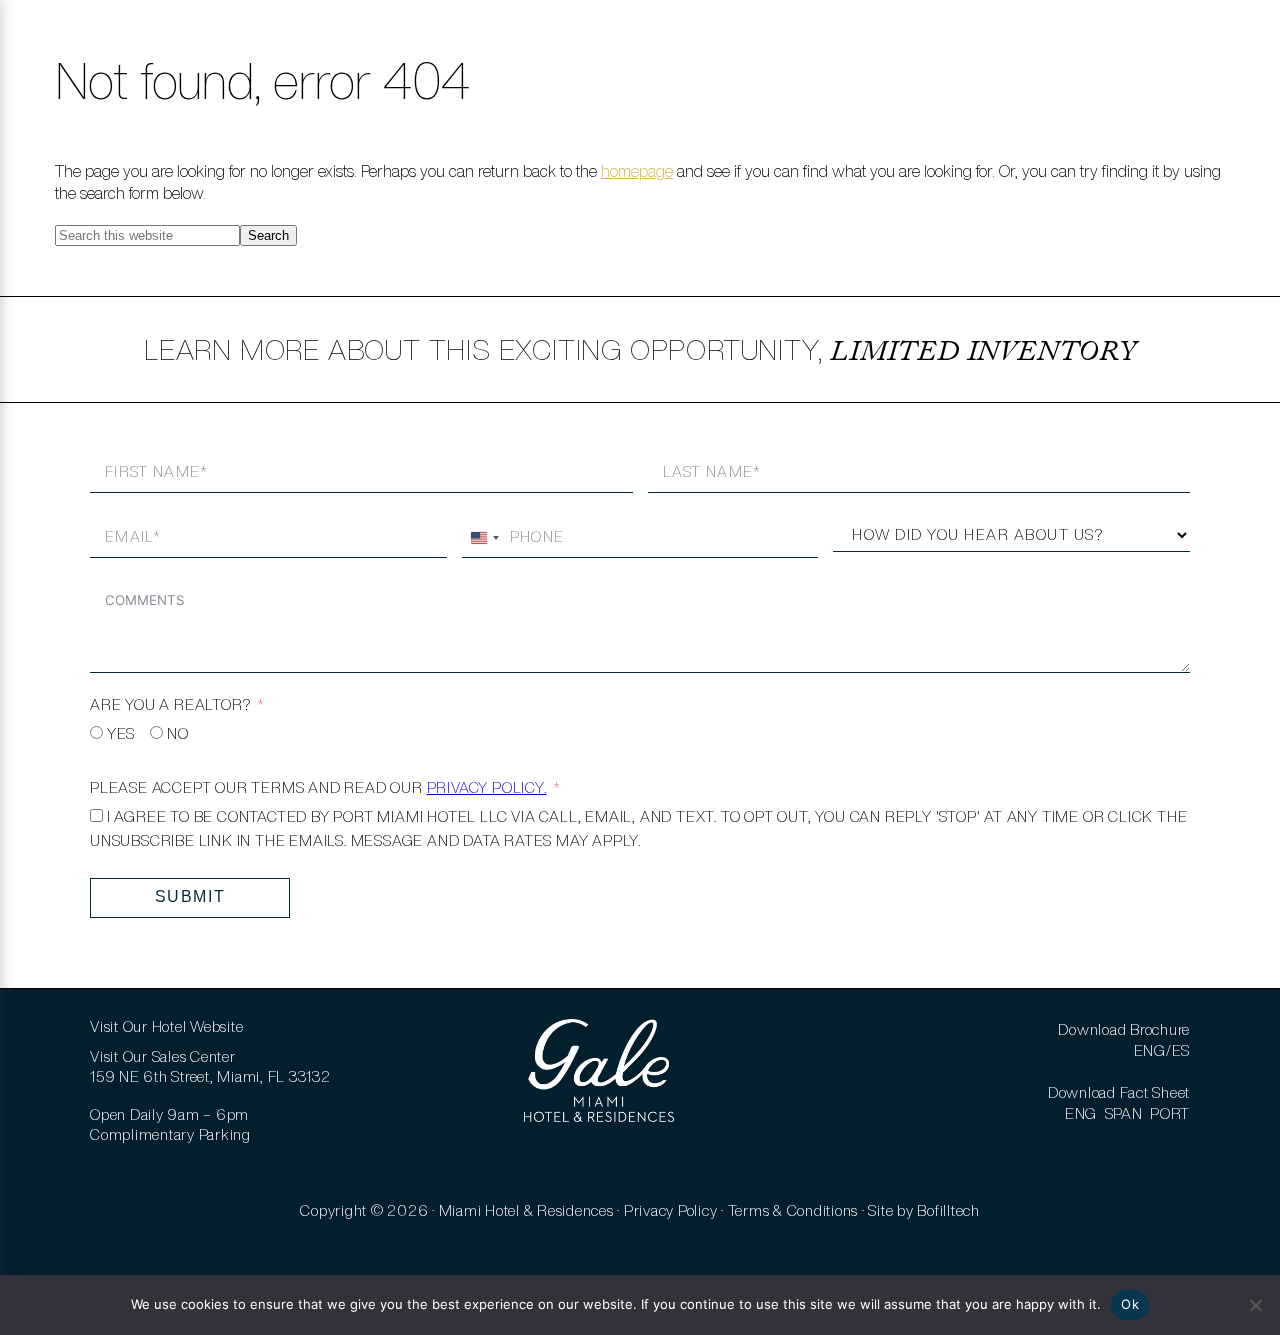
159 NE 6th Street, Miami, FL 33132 (210, 1076)
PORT (1170, 1113)
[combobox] (484, 538)
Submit (190, 896)
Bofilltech (948, 1210)
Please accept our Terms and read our (318, 787)
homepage (637, 171)
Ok (1130, 1304)
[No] (1255, 1305)
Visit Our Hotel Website (166, 1026)
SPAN (1124, 1113)
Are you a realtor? (170, 704)
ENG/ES (1162, 1050)
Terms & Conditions (793, 1210)
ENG (1081, 1113)
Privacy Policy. (487, 787)
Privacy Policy (671, 1210)
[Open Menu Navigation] (43, 50)
